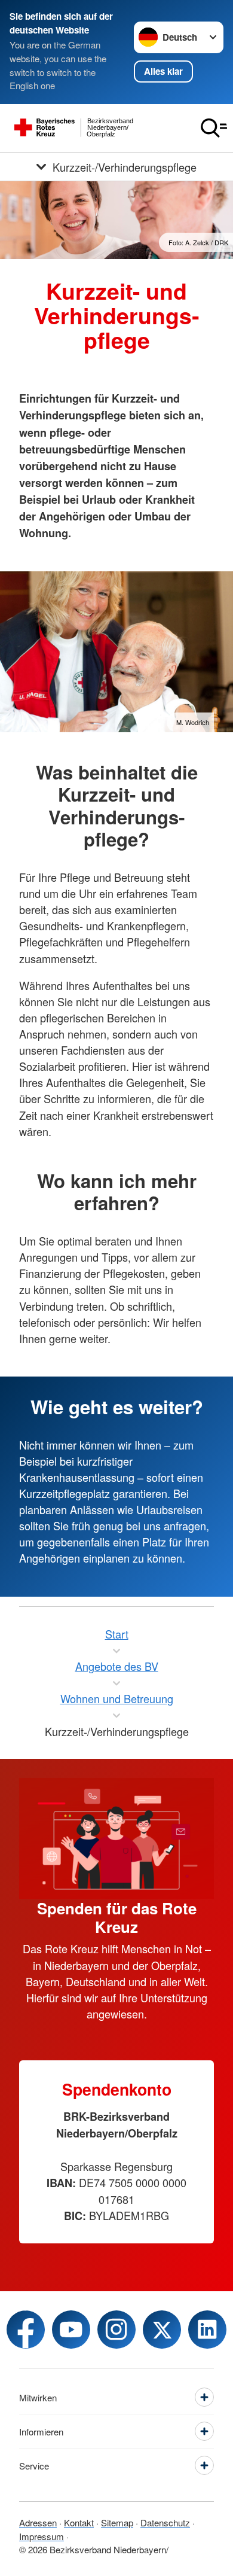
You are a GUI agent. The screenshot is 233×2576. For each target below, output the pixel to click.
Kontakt (79, 2522)
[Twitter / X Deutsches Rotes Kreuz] (162, 2330)
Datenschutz (165, 2522)
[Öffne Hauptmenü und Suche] (214, 128)
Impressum (42, 2536)
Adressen (38, 2522)
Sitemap (117, 2522)
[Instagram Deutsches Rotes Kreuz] (116, 2330)
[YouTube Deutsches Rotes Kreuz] (71, 2330)
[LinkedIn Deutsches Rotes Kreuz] (207, 2330)
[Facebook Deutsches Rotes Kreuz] (26, 2330)
